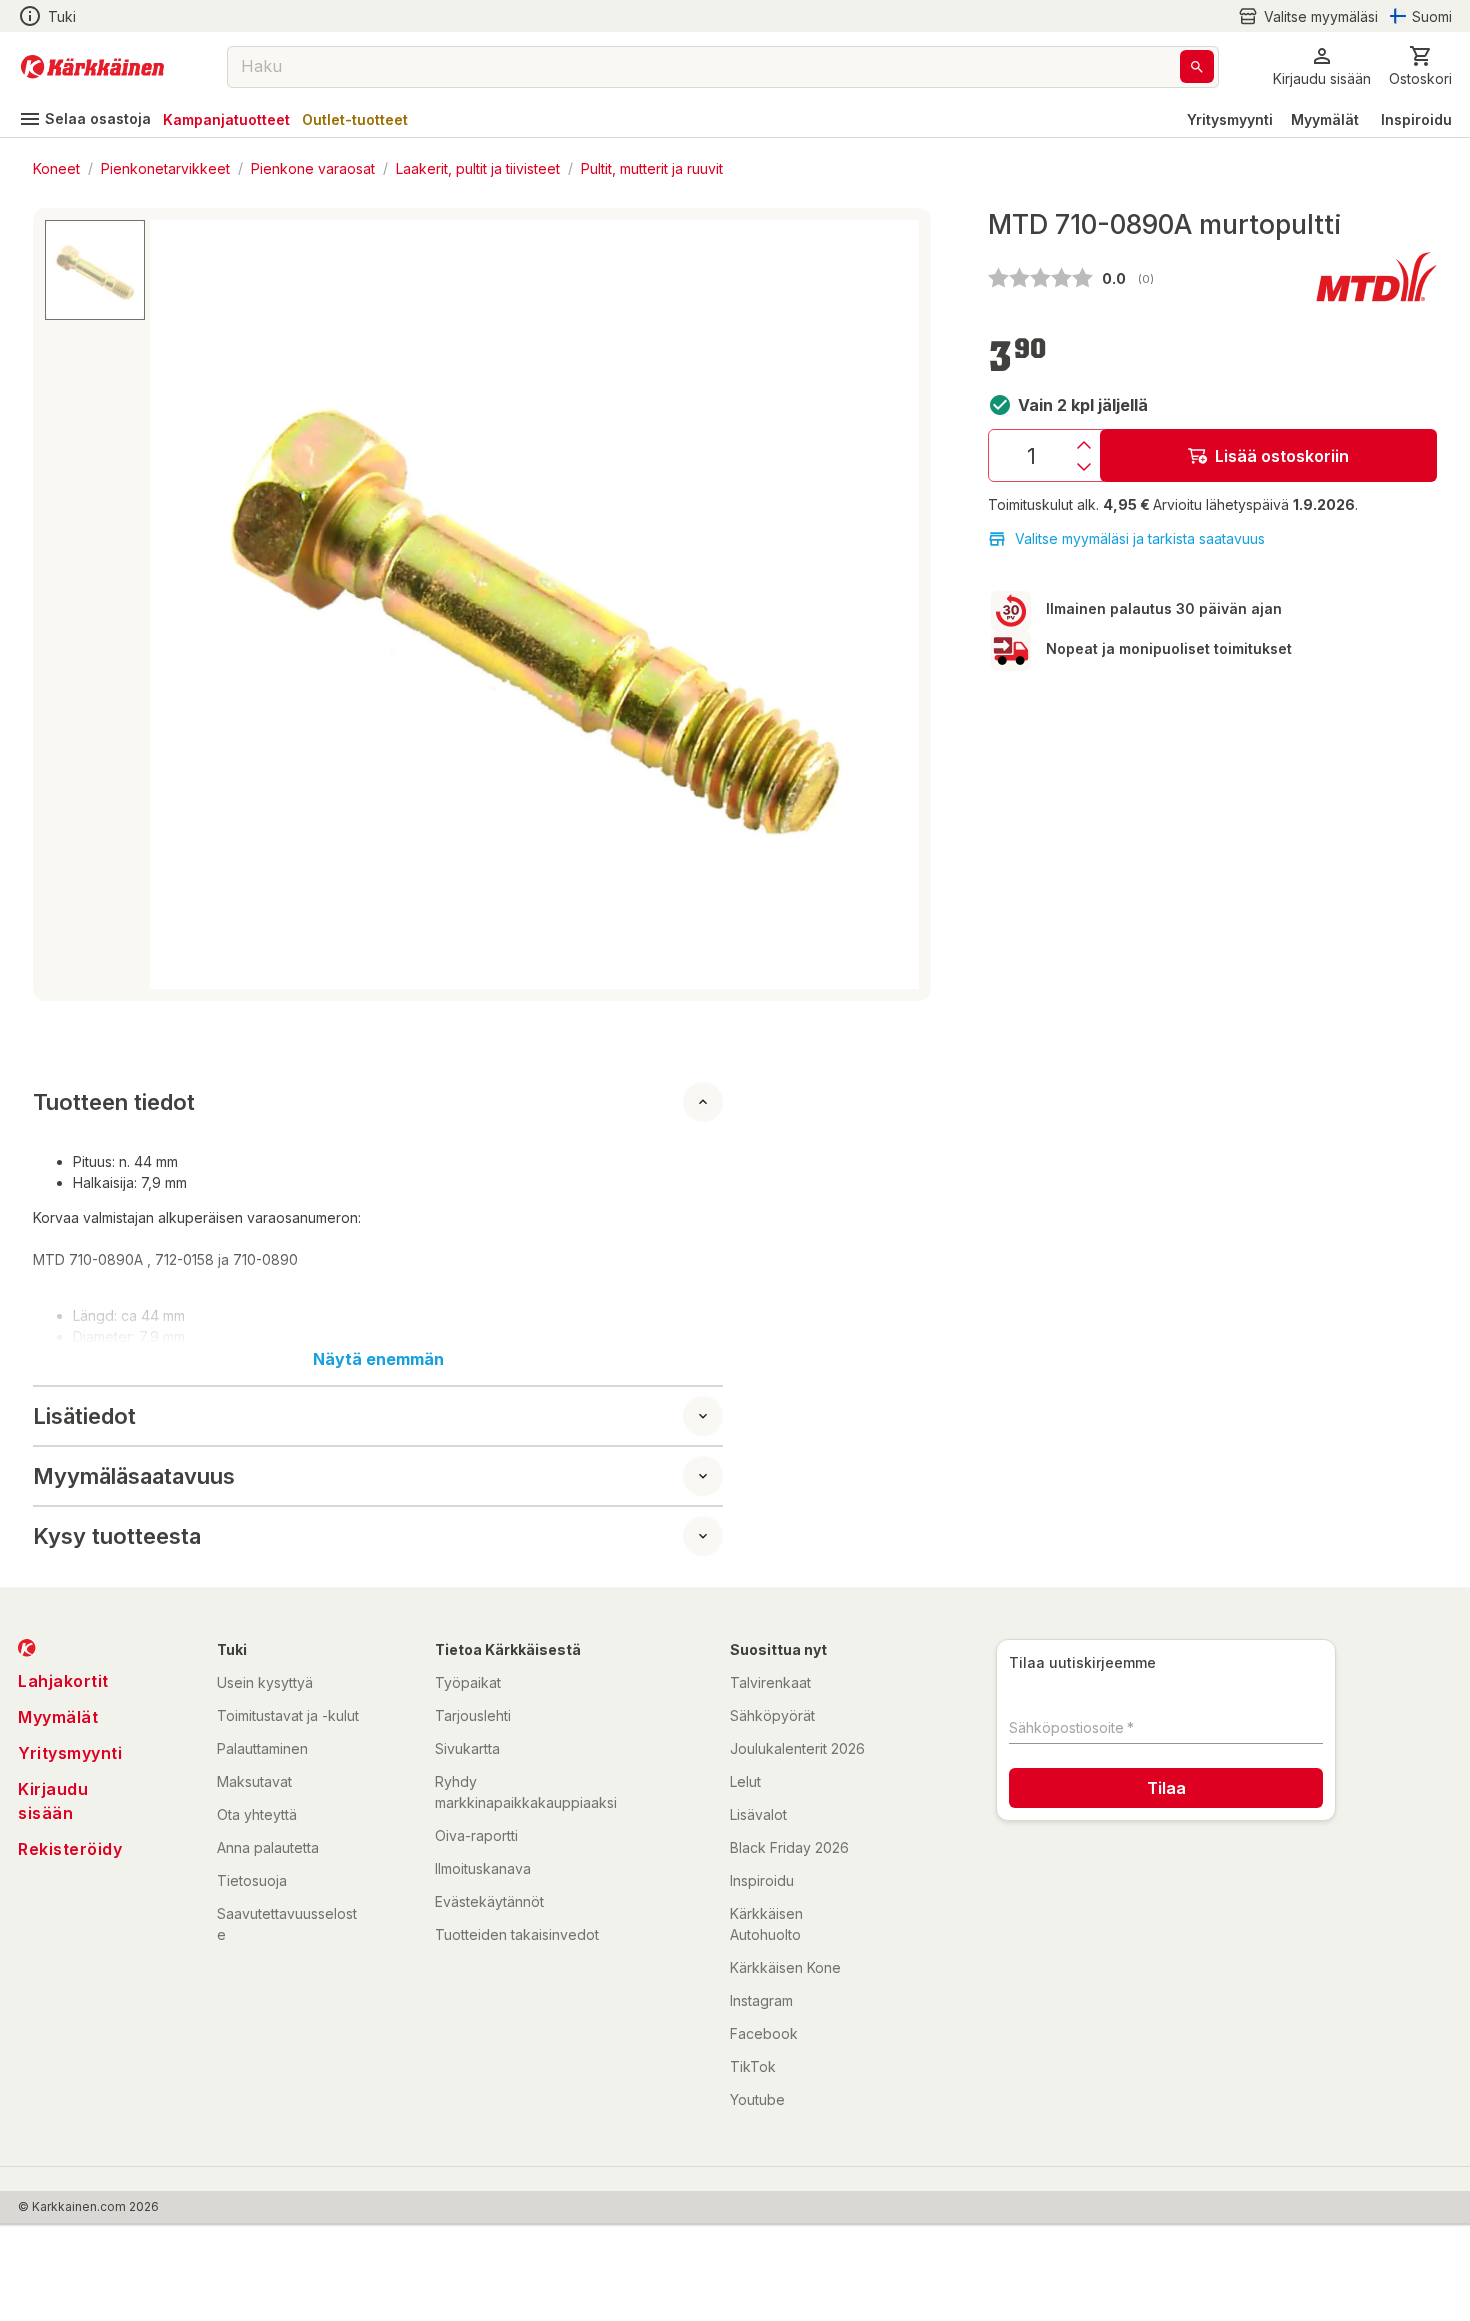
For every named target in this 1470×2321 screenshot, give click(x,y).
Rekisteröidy (70, 1849)
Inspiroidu (1416, 119)
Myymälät (1325, 119)
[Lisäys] (1084, 445)
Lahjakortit (63, 1681)
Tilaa (1166, 1788)
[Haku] (1197, 66)
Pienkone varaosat (313, 167)
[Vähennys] (1084, 467)
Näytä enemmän (378, 1359)
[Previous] (177, 605)
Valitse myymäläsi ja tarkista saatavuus (1140, 538)
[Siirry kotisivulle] (92, 67)
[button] (1308, 16)
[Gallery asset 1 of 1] (534, 604)
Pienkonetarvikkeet (165, 167)
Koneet (56, 167)
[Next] (892, 605)
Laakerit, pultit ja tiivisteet (478, 167)
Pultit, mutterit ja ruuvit (652, 167)
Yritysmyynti (1230, 119)
